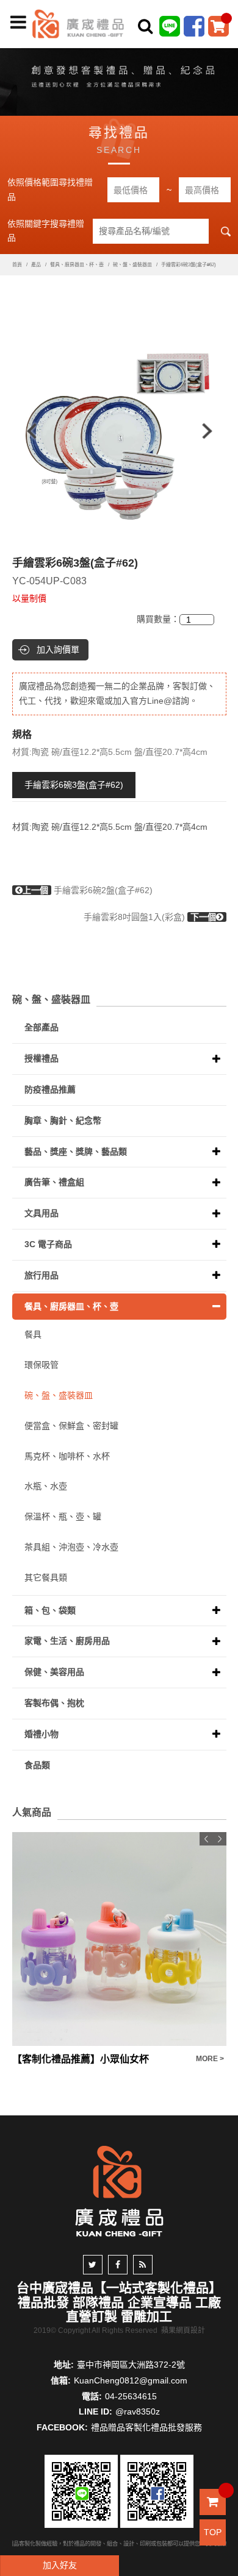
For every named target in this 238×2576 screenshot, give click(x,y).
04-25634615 (131, 2396)
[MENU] (18, 23)
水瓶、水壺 (46, 1486)
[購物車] (218, 26)
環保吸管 (41, 1365)
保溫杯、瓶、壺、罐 (63, 1516)
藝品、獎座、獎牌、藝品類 (76, 1152)
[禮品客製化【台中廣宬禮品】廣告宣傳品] (119, 79)
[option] (119, 431)
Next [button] (213, 431)
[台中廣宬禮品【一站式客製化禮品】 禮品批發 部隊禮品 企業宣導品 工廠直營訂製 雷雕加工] (78, 23)
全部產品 (41, 1027)
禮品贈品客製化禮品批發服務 (146, 2427)
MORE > (210, 2059)
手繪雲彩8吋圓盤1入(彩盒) (150, 917)
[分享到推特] (93, 2265)
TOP (213, 2532)
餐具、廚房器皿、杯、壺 (77, 265)
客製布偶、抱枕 (54, 1703)
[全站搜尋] (145, 26)
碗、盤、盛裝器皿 (132, 265)
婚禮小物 (41, 1734)
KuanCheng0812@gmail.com (131, 2380)
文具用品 (41, 1213)
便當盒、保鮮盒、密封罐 (71, 1426)
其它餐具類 (46, 1577)
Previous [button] (26, 431)
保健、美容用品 (54, 1672)
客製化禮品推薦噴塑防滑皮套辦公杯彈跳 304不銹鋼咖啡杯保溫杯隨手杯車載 (101, 2059)
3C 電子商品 (48, 1244)
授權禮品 (41, 1058)
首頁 (17, 265)
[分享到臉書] (118, 2265)
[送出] (225, 54)
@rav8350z (138, 2411)
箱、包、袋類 (50, 1610)
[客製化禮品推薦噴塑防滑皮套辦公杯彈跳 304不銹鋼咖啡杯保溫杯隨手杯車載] (119, 1939)
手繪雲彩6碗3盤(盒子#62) (74, 785)
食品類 (37, 1765)
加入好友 (60, 2565)
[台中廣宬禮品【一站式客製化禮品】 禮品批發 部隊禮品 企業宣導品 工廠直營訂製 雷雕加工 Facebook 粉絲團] (194, 26)
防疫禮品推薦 (50, 1089)
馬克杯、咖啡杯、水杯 (67, 1456)
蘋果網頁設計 (183, 2330)
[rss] (143, 2265)
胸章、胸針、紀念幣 (63, 1120)
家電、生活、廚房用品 (67, 1641)
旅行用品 (41, 1275)
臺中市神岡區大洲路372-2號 (131, 2365)
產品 (36, 265)
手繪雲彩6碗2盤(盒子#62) (88, 890)
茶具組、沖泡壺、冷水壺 (71, 1547)
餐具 (33, 1334)
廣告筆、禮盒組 (54, 1182)
